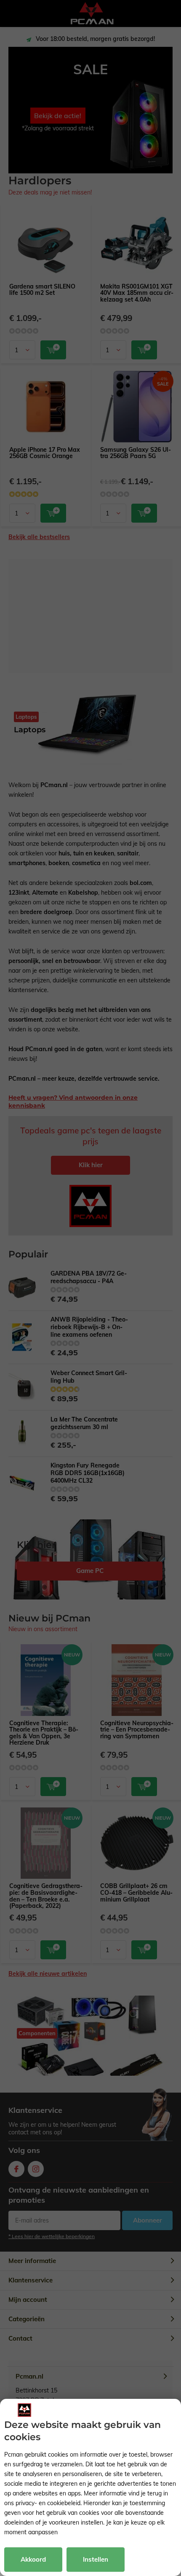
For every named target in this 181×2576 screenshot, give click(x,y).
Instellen (96, 2559)
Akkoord (33, 2559)
